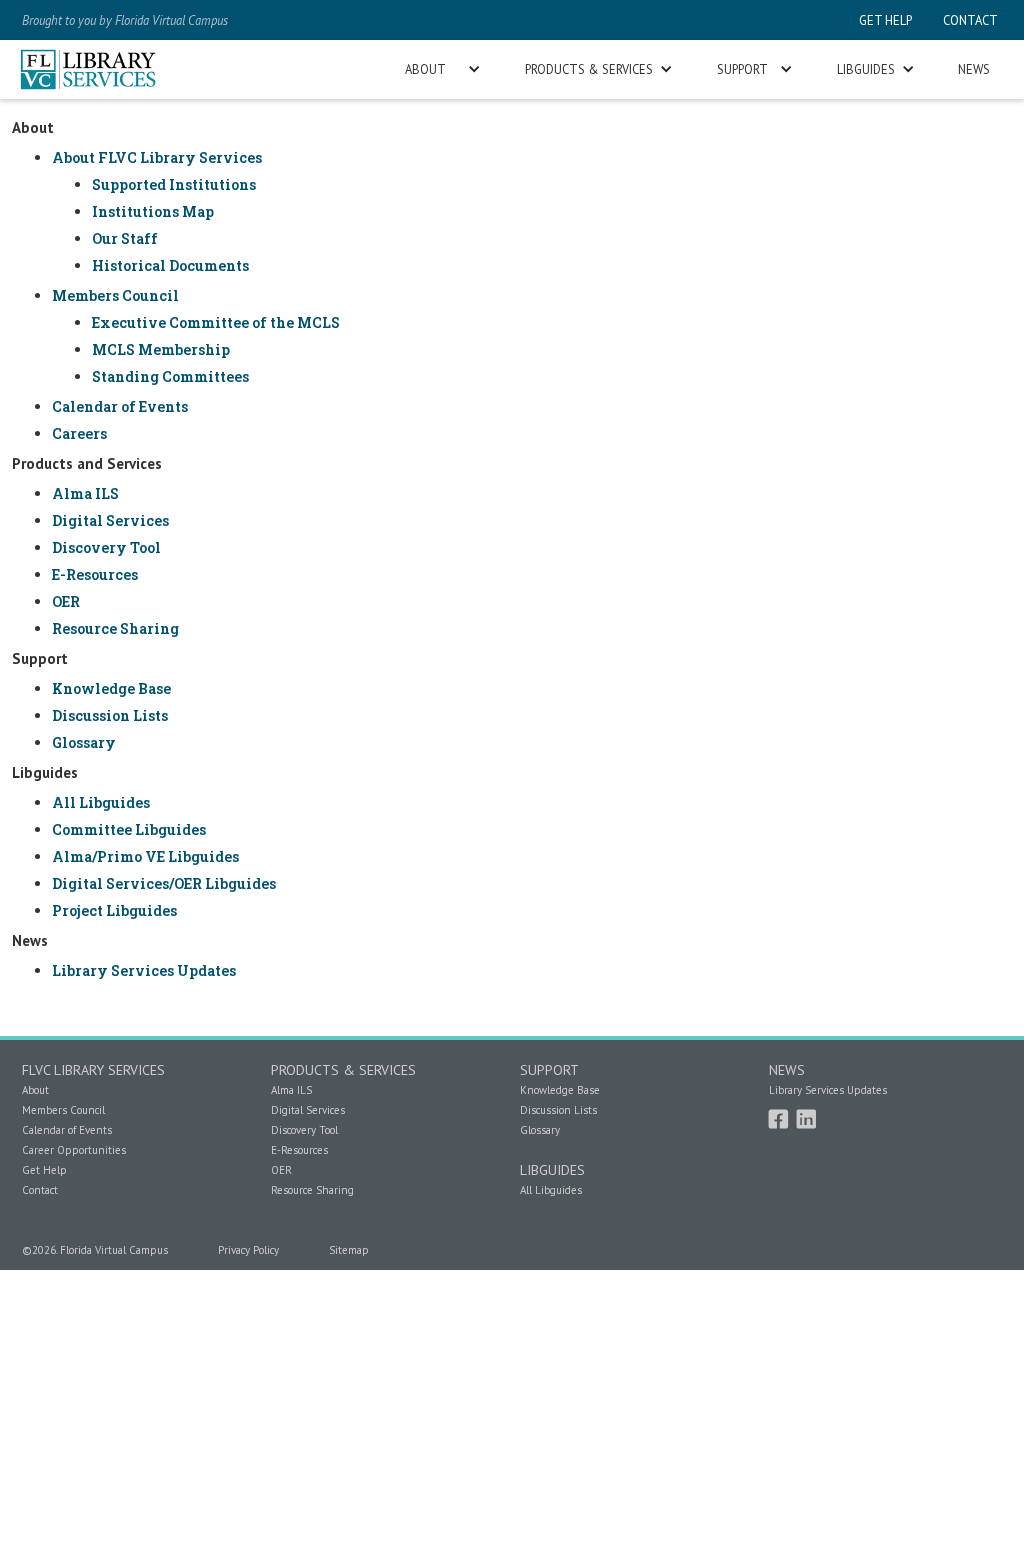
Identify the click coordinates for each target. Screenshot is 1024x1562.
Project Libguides (114, 910)
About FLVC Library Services (157, 157)
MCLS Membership (161, 349)
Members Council (115, 295)
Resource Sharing (115, 628)
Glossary (84, 742)
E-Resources (95, 574)
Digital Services (110, 520)
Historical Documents (170, 265)
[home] (88, 69)
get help (885, 20)
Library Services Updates (144, 970)
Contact (40, 1190)
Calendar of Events (120, 406)
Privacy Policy (248, 1250)
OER (66, 601)
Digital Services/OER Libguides (164, 883)
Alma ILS (85, 493)
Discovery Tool (106, 547)
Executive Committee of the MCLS (216, 322)
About (35, 1090)
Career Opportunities (74, 1150)
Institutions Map (153, 211)
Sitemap (349, 1250)
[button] (441, 69)
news (974, 69)
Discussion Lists (110, 715)
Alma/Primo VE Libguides (145, 856)
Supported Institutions (174, 184)
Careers (79, 433)
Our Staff (125, 238)
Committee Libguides (129, 829)
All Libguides (101, 802)
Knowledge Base (111, 688)
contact (969, 20)
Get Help (44, 1170)
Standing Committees (170, 376)
